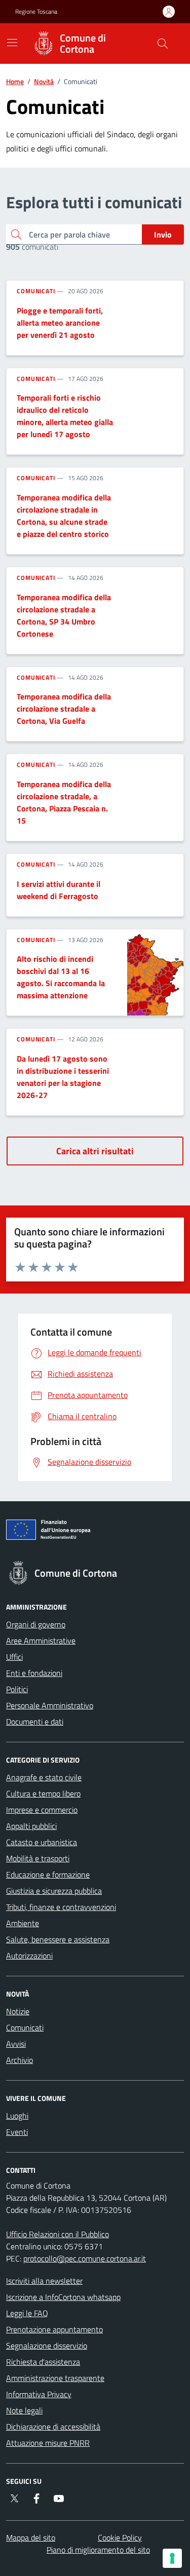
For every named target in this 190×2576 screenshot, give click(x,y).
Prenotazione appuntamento (54, 2329)
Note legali (24, 2410)
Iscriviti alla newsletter (44, 2281)
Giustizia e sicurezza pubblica (54, 1891)
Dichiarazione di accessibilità (53, 2427)
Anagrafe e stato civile (44, 1777)
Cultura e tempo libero (43, 1793)
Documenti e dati (35, 1722)
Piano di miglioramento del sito (98, 2550)
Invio (163, 235)
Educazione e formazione (48, 1875)
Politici (17, 1689)
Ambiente (23, 1923)
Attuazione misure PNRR (48, 2443)
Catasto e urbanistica (42, 1842)
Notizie (18, 2011)
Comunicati (36, 291)
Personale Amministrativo (50, 1705)
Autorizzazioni (29, 1956)
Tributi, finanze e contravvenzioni (61, 1907)
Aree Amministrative (41, 1641)
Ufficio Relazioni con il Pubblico (58, 2234)
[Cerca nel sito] (163, 44)
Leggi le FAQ (27, 2313)
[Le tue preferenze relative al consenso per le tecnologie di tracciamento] (172, 2558)
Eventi (17, 2132)
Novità (44, 81)
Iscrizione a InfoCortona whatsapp (63, 2297)
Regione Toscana (36, 12)
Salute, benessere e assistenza (58, 1939)
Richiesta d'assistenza (43, 2362)
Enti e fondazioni (34, 1673)
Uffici (14, 1657)
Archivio (20, 2060)
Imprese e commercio (42, 1810)
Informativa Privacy (39, 2394)
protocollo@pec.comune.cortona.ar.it (85, 2258)
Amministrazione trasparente (55, 2378)
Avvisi (16, 2044)
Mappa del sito (31, 2538)
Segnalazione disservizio (47, 2346)
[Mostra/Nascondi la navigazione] (12, 43)
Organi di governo (36, 1624)
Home (15, 81)
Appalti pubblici (31, 1826)
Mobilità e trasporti (38, 1858)
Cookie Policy (120, 2538)
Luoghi (17, 2116)
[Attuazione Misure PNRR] (95, 1532)
